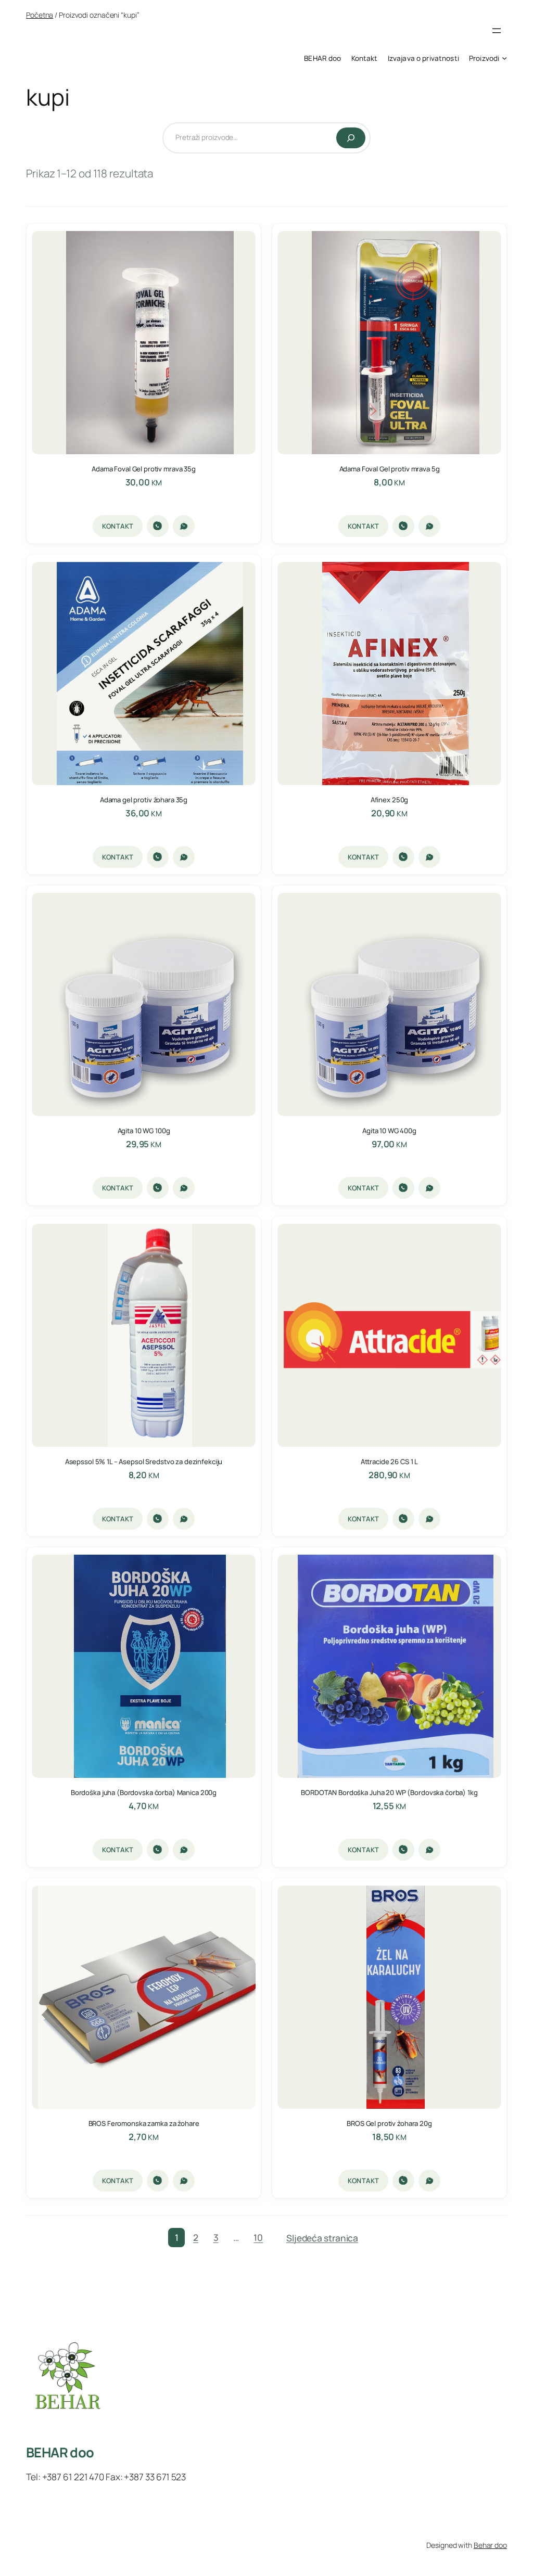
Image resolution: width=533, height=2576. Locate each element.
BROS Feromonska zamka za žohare (144, 2124)
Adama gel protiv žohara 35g (144, 800)
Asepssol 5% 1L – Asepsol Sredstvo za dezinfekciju (144, 1462)
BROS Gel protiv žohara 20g (389, 2124)
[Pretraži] (351, 138)
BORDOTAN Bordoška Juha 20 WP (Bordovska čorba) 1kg (389, 1793)
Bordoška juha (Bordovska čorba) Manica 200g (144, 1793)
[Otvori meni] (497, 31)
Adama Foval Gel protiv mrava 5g (390, 469)
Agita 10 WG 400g (389, 1131)
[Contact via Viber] (158, 526)
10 (258, 2238)
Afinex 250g (390, 800)
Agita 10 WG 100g (144, 1131)
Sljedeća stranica (322, 2238)
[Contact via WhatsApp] (184, 526)
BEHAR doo (60, 2452)
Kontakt (118, 526)
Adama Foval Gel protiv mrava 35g (144, 469)
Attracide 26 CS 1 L (390, 1462)
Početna (40, 15)
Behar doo (490, 2545)
